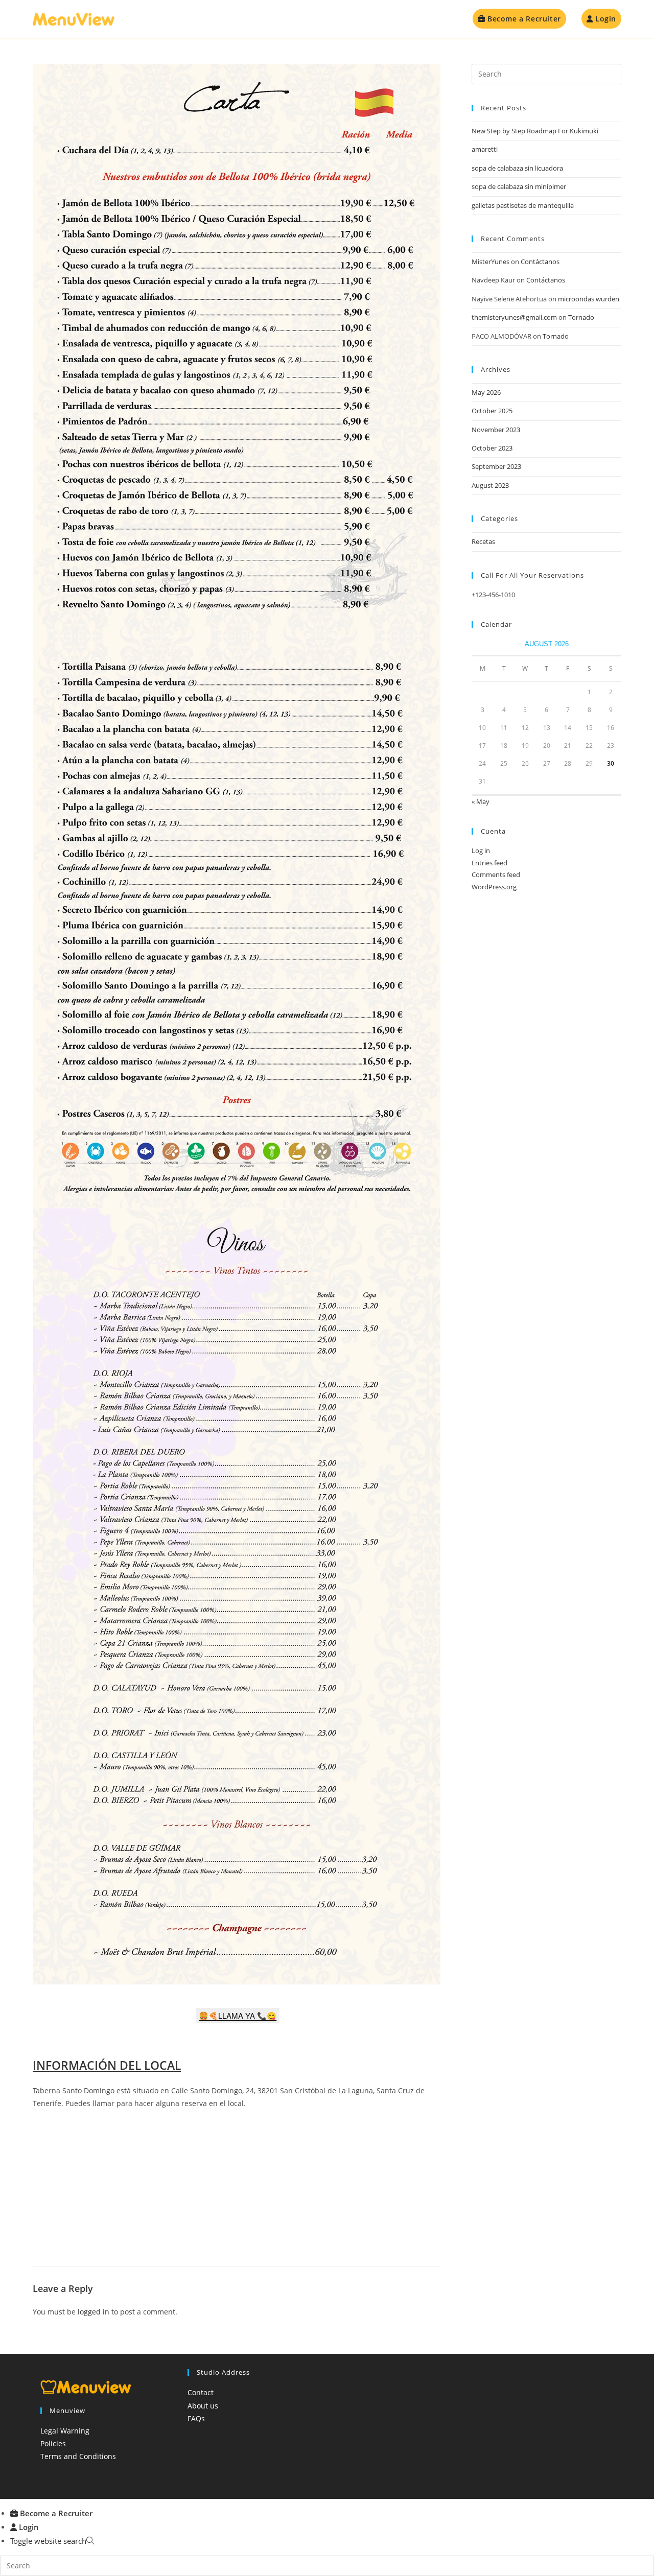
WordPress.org (494, 887)
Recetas (483, 541)
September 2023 (496, 466)
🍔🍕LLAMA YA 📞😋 (238, 2015)
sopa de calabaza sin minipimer (519, 186)
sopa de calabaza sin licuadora (517, 168)
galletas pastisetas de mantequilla (523, 205)
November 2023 (496, 430)
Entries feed (489, 863)
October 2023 (492, 448)
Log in (481, 850)
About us (203, 2406)
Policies (53, 2443)
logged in (94, 2312)
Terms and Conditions (78, 2456)
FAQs (196, 2418)
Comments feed (496, 875)
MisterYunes (491, 262)
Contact (201, 2392)
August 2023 (490, 485)
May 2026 (486, 392)
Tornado (581, 317)
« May (481, 801)
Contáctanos (540, 262)
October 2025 (492, 411)
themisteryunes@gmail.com (514, 317)
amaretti (485, 149)
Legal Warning (65, 2431)
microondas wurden (589, 299)
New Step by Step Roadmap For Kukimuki (535, 131)
